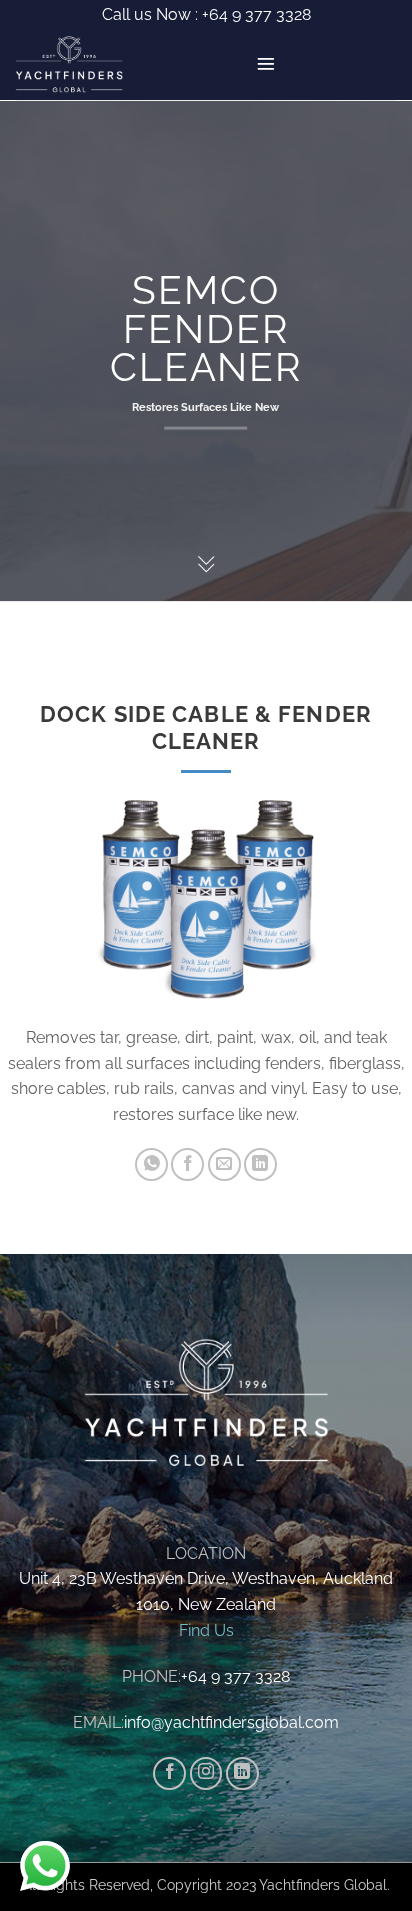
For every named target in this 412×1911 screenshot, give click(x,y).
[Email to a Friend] (224, 1164)
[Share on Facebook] (187, 1164)
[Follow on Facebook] (169, 1773)
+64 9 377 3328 (254, 14)
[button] (266, 64)
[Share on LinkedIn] (260, 1164)
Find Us (206, 1630)
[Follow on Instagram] (206, 1773)
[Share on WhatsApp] (151, 1164)
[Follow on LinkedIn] (242, 1773)
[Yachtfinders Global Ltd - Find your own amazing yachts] (77, 65)
